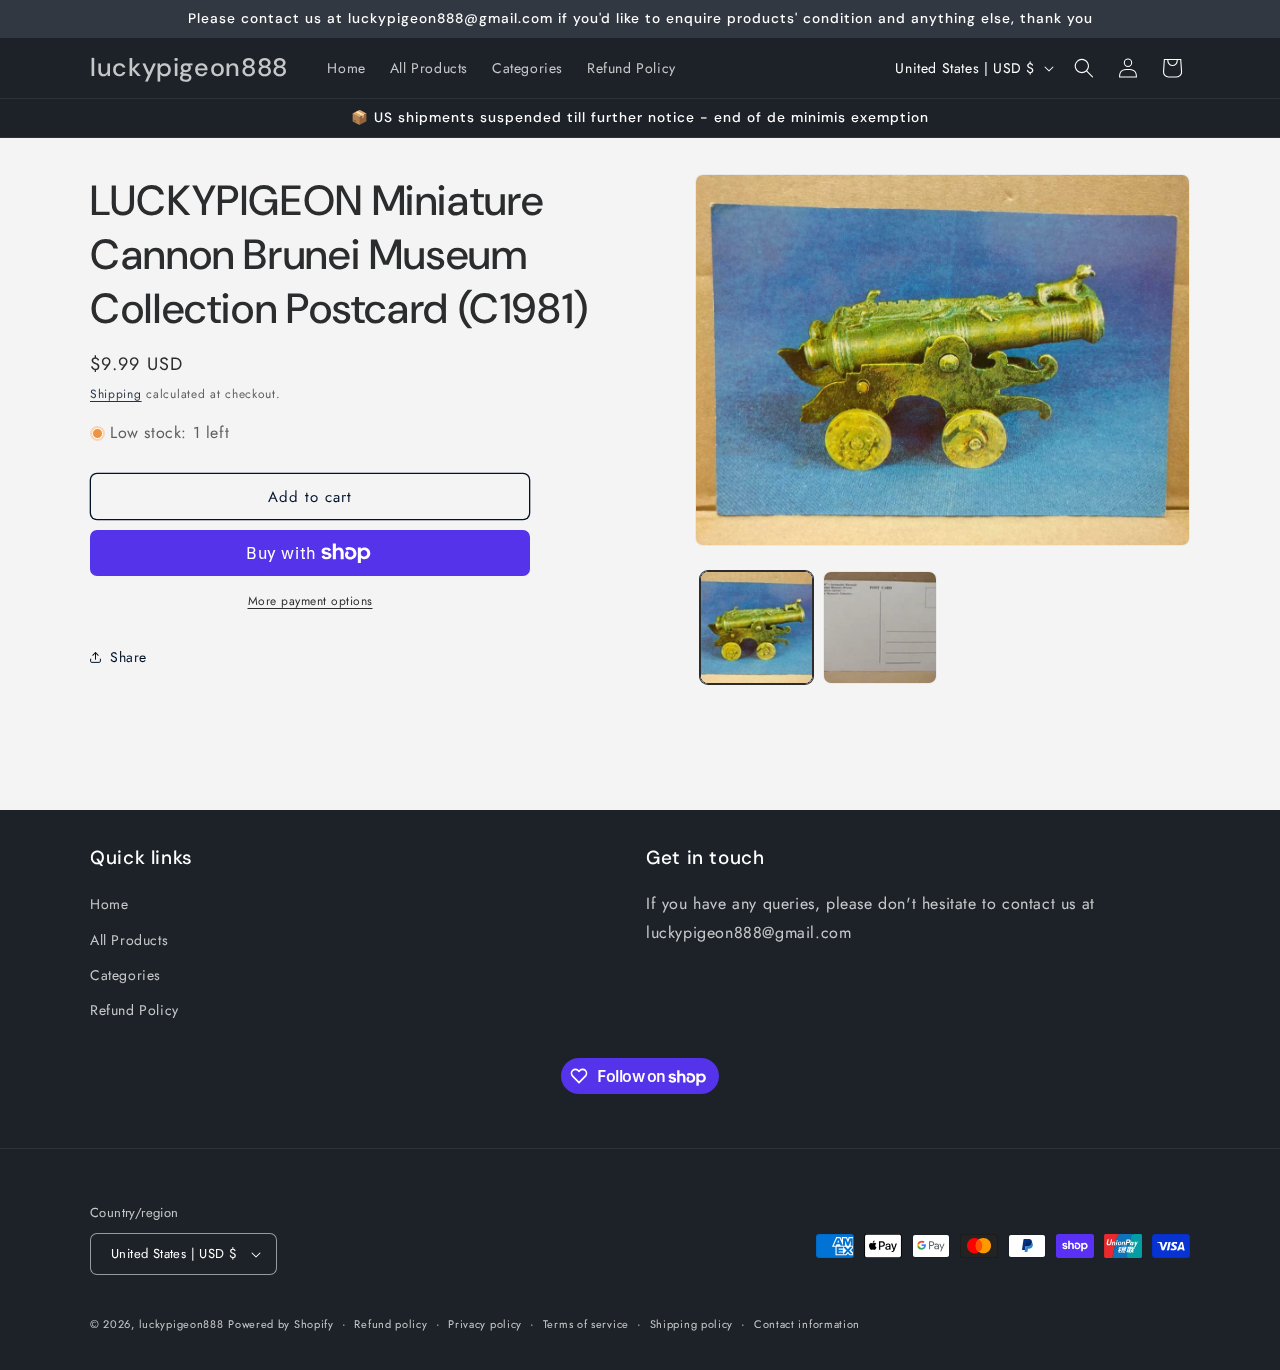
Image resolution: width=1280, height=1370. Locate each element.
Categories (125, 975)
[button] (1084, 68)
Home (109, 904)
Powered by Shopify (281, 1324)
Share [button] (128, 657)
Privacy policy (485, 1324)
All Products (129, 940)
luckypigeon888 (181, 1324)
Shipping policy (692, 1324)
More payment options (310, 601)
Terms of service (586, 1324)
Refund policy (390, 1324)
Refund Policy (134, 1010)
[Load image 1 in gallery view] (756, 627)
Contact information (807, 1324)
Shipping (116, 394)
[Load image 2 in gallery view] (879, 627)
